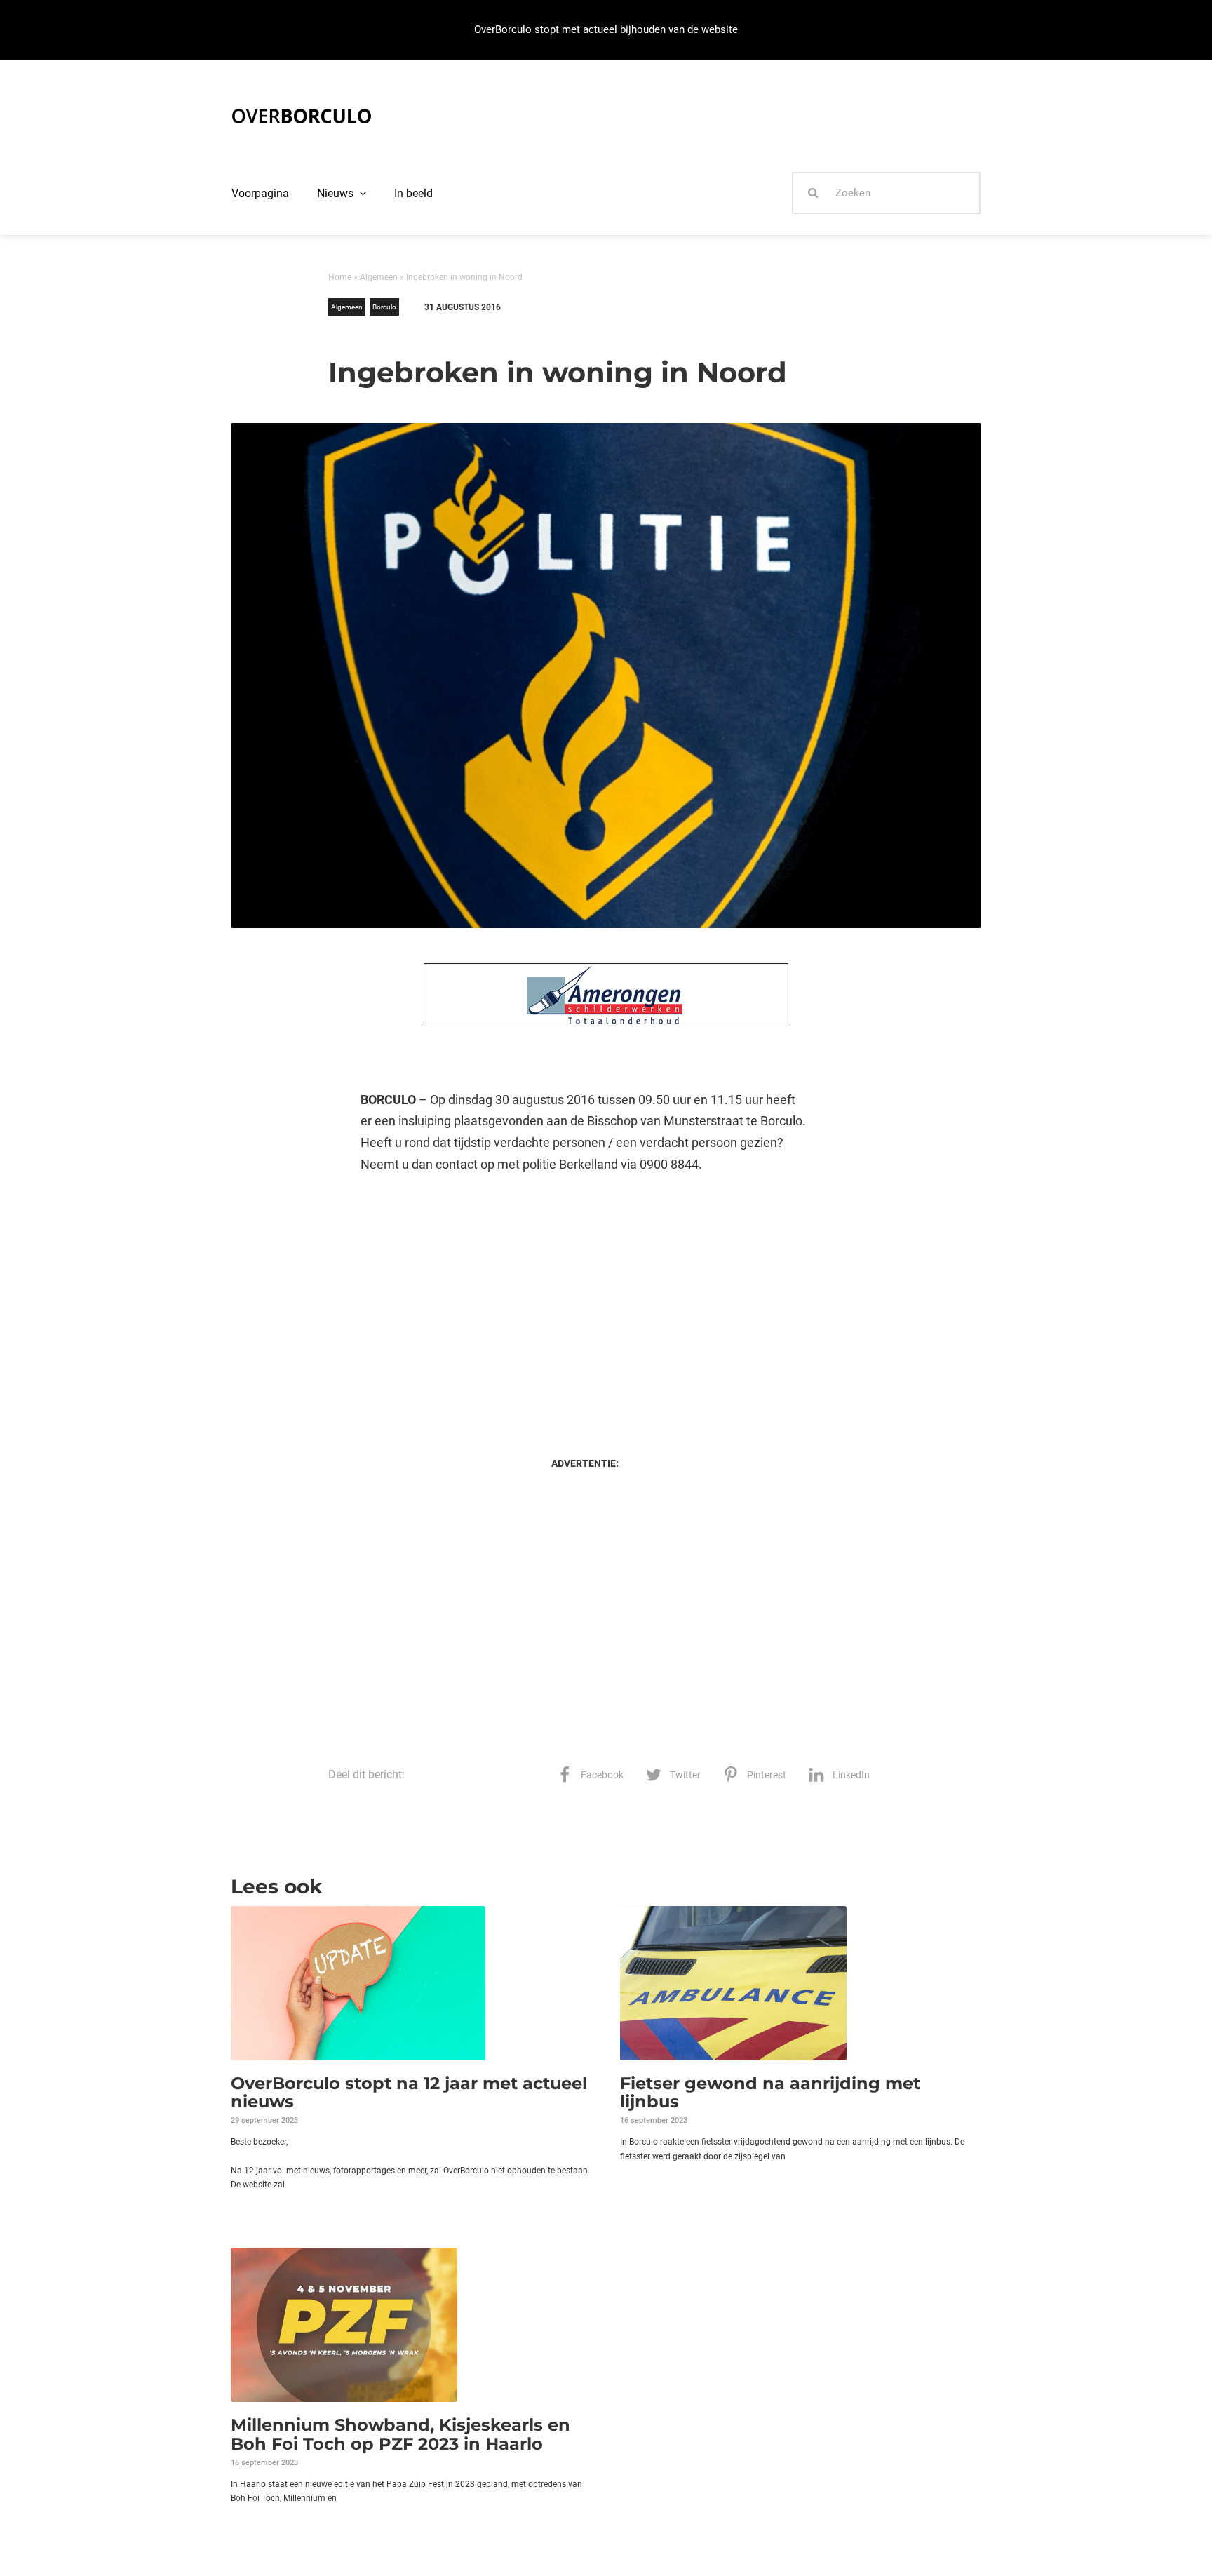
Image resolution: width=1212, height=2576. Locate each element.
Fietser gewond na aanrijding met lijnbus (770, 2092)
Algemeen (379, 277)
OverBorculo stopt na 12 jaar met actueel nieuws (409, 2092)
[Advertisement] (585, 1301)
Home (340, 277)
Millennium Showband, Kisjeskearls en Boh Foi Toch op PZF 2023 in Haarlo (400, 2434)
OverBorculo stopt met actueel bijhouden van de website (606, 29)
